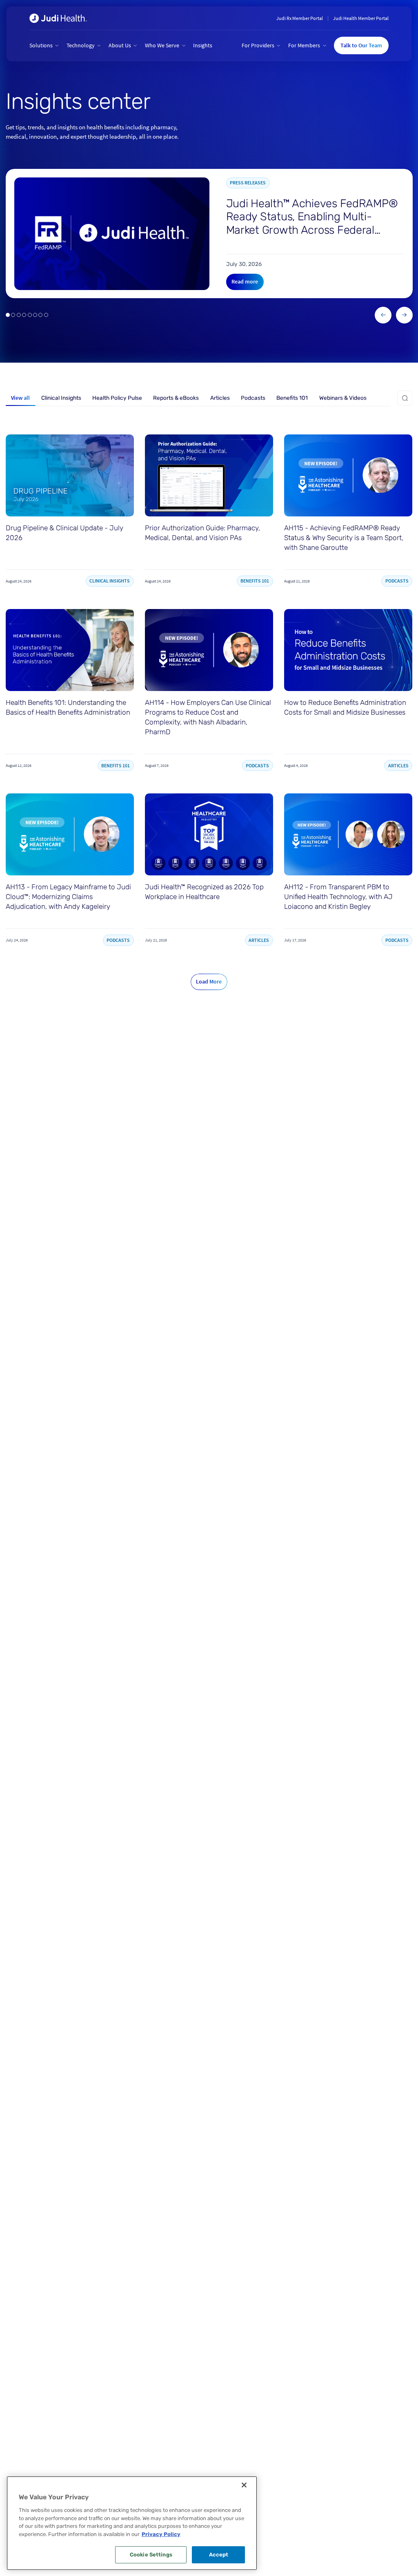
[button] (44, 46)
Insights (203, 45)
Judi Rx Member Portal (300, 18)
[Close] (244, 2485)
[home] (58, 18)
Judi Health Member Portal (361, 18)
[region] (132, 2523)
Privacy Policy (161, 2534)
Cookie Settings (151, 2555)
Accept (219, 2555)
